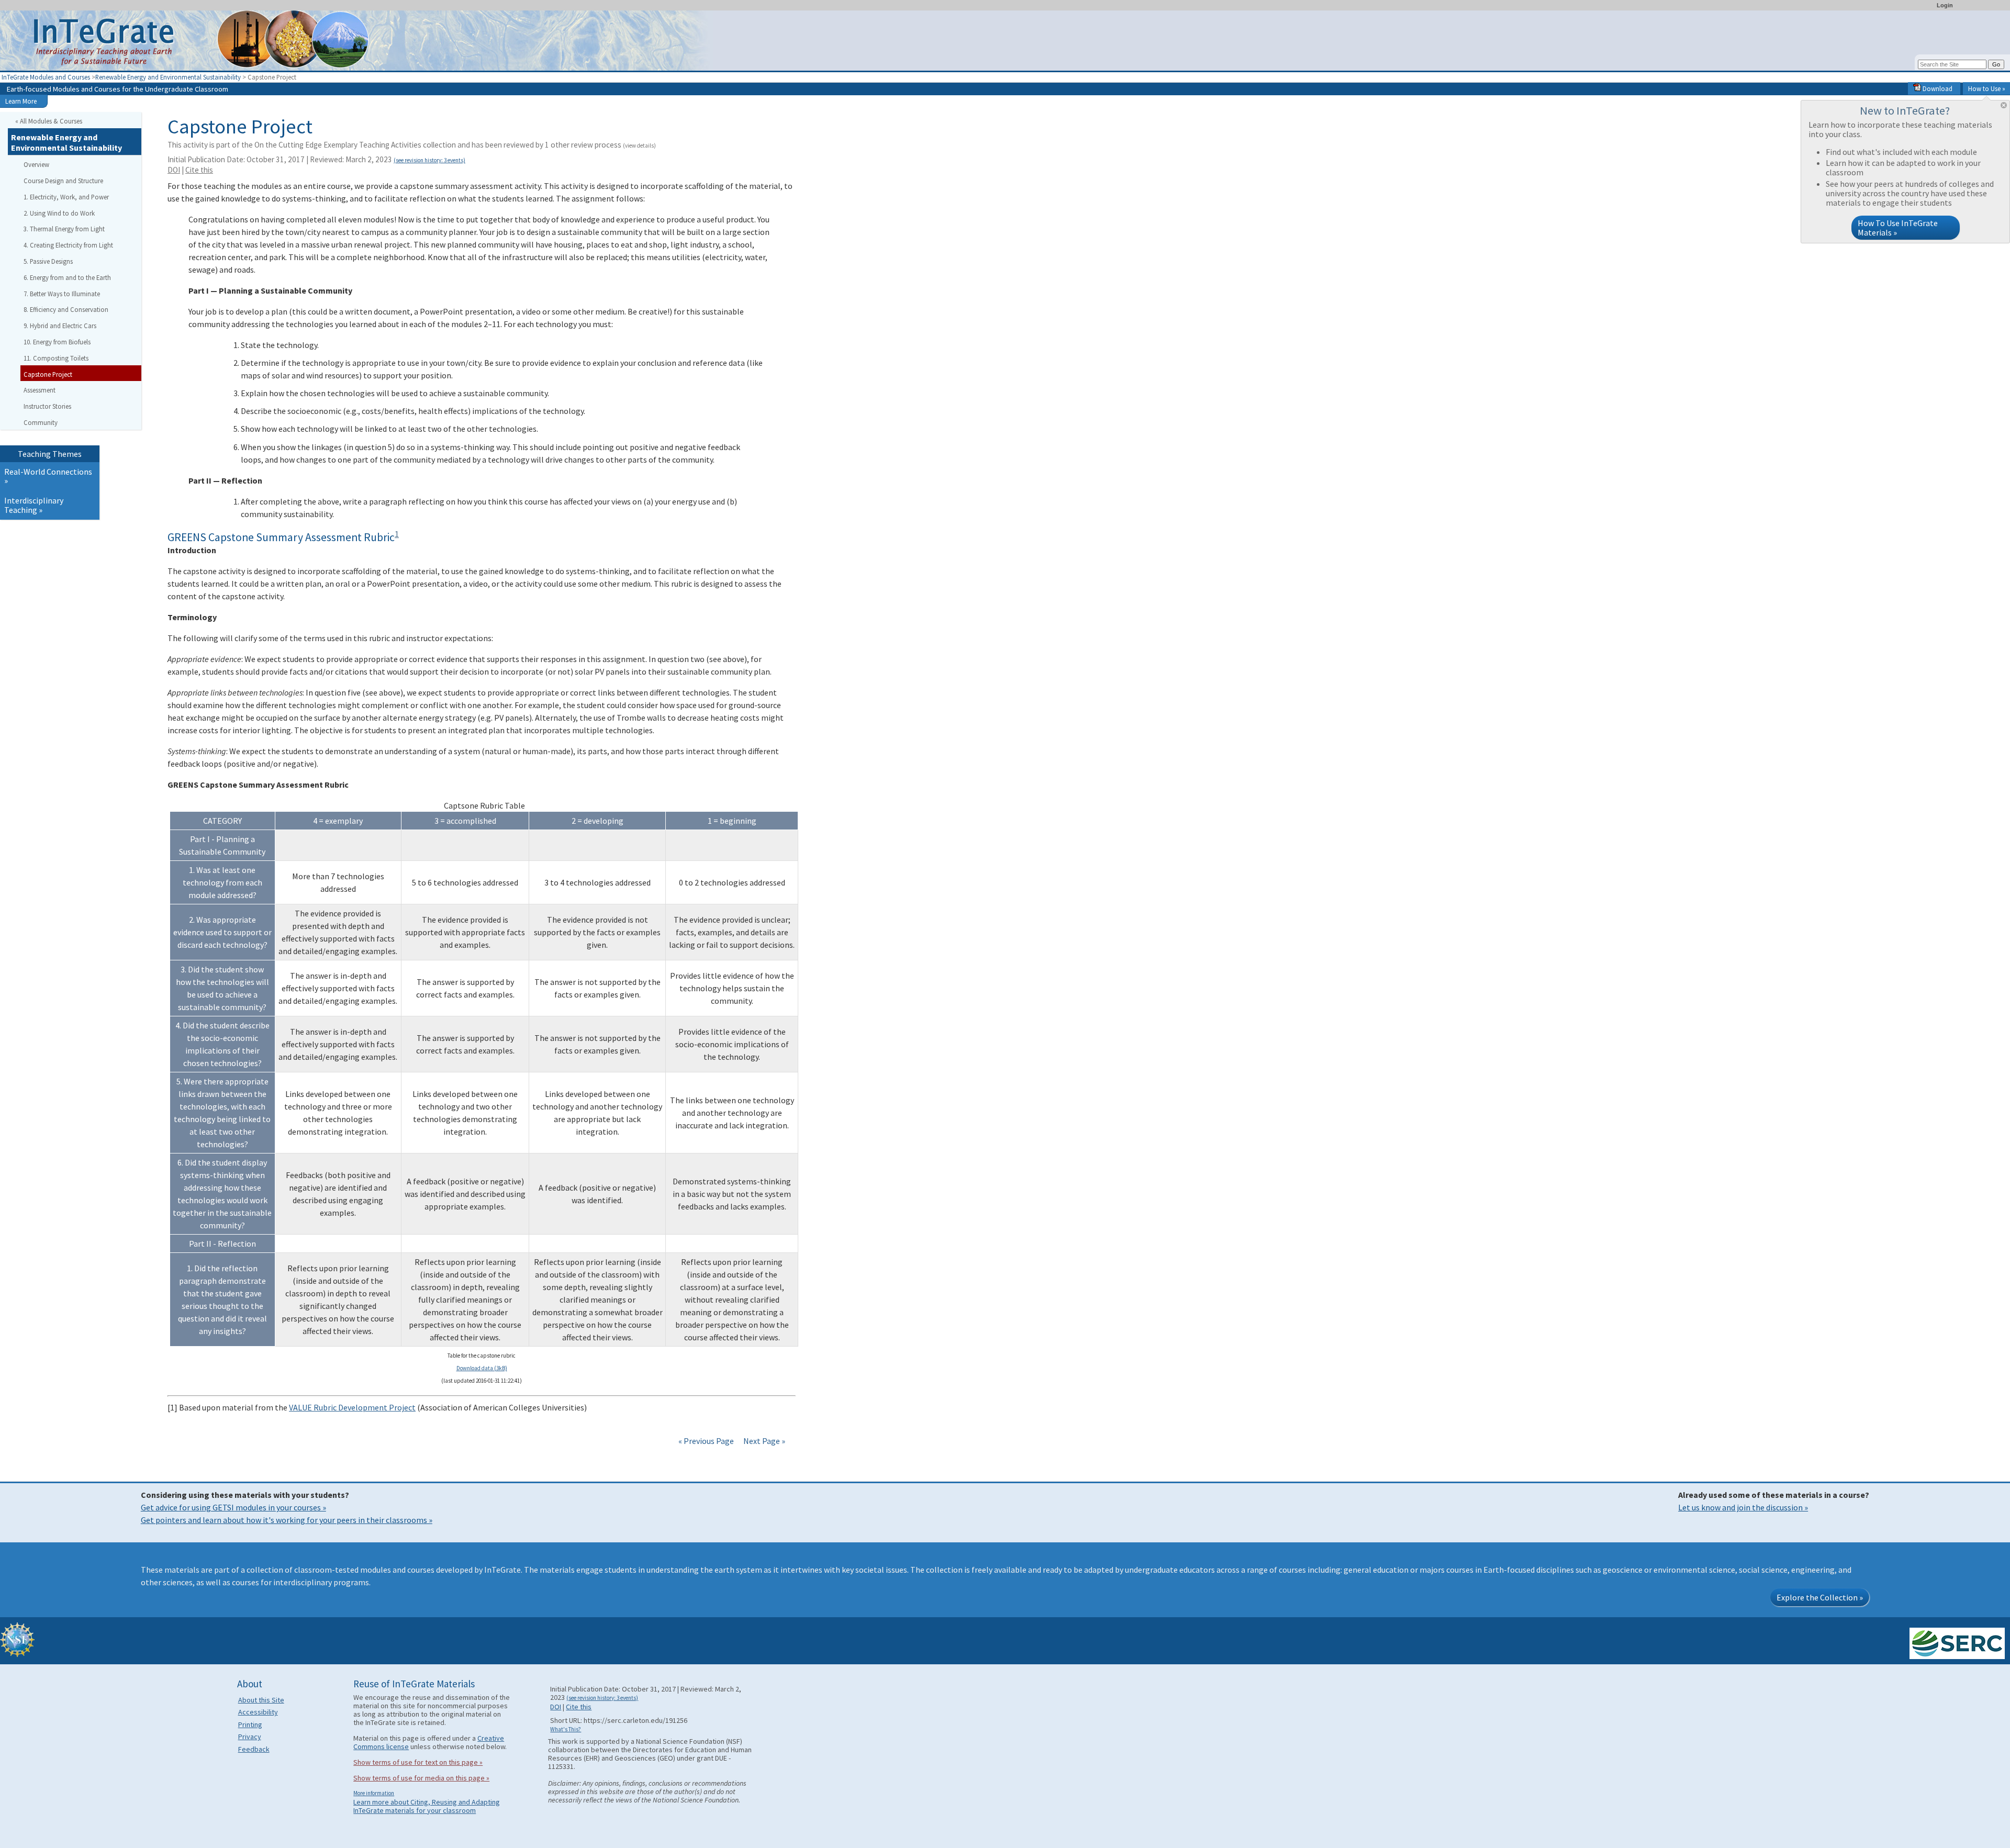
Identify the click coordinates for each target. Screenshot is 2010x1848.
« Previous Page (706, 1441)
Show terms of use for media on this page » (421, 1778)
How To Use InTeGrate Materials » (1898, 228)
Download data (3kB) (482, 1368)
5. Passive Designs (48, 261)
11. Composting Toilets (56, 358)
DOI (174, 170)
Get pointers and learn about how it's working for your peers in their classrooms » (287, 1520)
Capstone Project (48, 374)
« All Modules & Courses (49, 121)
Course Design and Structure (63, 181)
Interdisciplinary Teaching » (34, 505)
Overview (36, 164)
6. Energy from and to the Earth (67, 277)
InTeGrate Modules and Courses (46, 77)
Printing (250, 1724)
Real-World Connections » (48, 476)
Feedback (254, 1749)
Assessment (40, 390)
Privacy (250, 1737)
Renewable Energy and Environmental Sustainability (168, 77)
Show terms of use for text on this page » (418, 1762)
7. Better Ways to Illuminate (62, 294)
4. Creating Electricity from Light (68, 245)
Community (41, 422)
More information (374, 1793)
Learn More (21, 101)
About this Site (261, 1700)
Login (1945, 5)
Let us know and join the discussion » (1743, 1507)
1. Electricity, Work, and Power (66, 197)
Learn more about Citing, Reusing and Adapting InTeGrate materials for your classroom (427, 1806)
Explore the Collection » (1820, 1597)
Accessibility (258, 1712)
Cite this (199, 170)
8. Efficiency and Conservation (66, 309)
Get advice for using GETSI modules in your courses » (233, 1507)
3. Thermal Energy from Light (64, 229)
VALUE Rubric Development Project (352, 1407)
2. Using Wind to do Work (59, 213)
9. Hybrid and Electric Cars (60, 326)
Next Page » (763, 1441)
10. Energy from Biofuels (57, 342)
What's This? (566, 1729)
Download (1937, 88)
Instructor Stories (47, 406)
